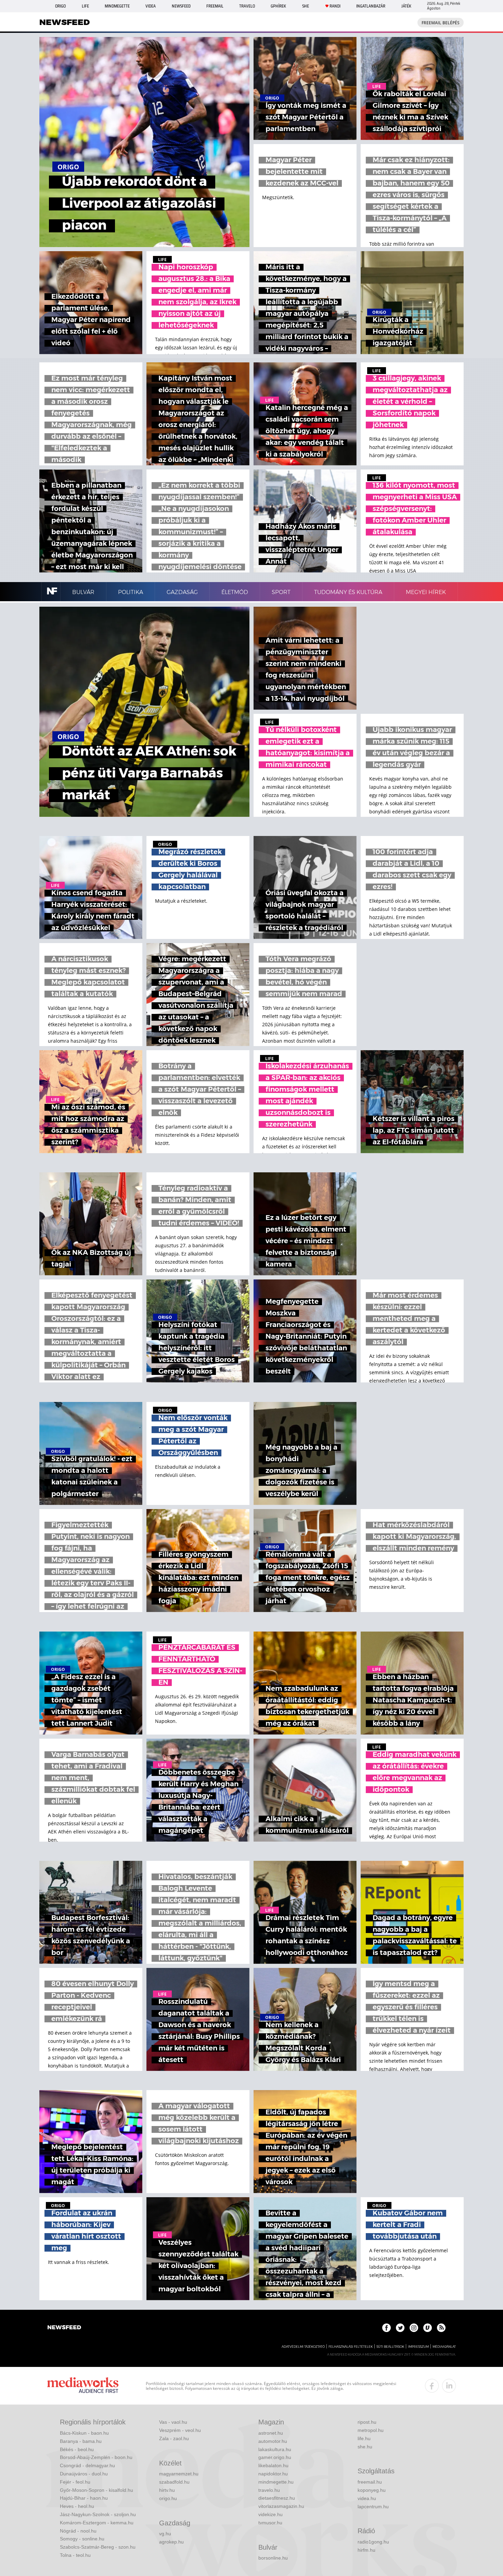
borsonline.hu (273, 2558)
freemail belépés (441, 23)
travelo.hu (269, 2490)
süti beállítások (390, 2347)
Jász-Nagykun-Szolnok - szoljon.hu (98, 2514)
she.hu (365, 2447)
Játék (406, 6)
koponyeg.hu (372, 2490)
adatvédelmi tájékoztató (303, 2347)
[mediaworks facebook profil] (432, 2386)
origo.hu (168, 2498)
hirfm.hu (366, 2550)
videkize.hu (270, 2514)
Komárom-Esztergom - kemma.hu (97, 2523)
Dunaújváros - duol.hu (84, 2474)
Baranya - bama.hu (81, 2441)
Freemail (215, 6)
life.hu (364, 2438)
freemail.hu (370, 2482)
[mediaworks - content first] (83, 2386)
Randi (335, 6)
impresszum (418, 2347)
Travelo (247, 6)
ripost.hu (367, 2422)
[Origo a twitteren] (400, 2328)
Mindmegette (117, 6)
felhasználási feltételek (351, 2347)
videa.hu (367, 2498)
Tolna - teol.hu (75, 2555)
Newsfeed (181, 6)
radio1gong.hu (373, 2542)
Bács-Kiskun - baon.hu (84, 2433)
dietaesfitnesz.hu (277, 2498)
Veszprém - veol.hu (180, 2430)
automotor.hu (273, 2441)
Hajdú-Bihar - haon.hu (84, 2498)
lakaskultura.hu (275, 2449)
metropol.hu (371, 2430)
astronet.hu (271, 2433)
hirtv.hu (167, 2490)
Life (85, 6)
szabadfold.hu (174, 2482)
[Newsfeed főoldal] (64, 2328)
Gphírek (278, 6)
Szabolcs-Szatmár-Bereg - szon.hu (98, 2547)
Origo (60, 6)
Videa (151, 6)
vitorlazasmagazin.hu (281, 2506)
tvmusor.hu (270, 2523)
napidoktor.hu (273, 2474)
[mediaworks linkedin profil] (449, 2386)
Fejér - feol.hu (75, 2482)
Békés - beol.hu (77, 2449)
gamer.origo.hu (275, 2457)
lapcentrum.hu (373, 2507)
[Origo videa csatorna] (428, 2328)
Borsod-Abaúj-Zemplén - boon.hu (96, 2457)
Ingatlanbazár (371, 6)
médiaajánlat (444, 2347)
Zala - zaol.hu (174, 2438)
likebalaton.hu (273, 2465)
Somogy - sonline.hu (82, 2539)
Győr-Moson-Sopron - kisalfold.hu (96, 2490)
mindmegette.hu (276, 2482)
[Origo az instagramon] (414, 2328)
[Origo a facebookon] (386, 2328)
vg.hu (165, 2534)
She (306, 6)
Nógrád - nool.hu (78, 2531)
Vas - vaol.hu (173, 2422)
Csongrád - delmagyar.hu (87, 2465)
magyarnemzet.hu (179, 2474)
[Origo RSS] (441, 2328)
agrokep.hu (171, 2542)
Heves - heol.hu (77, 2506)
